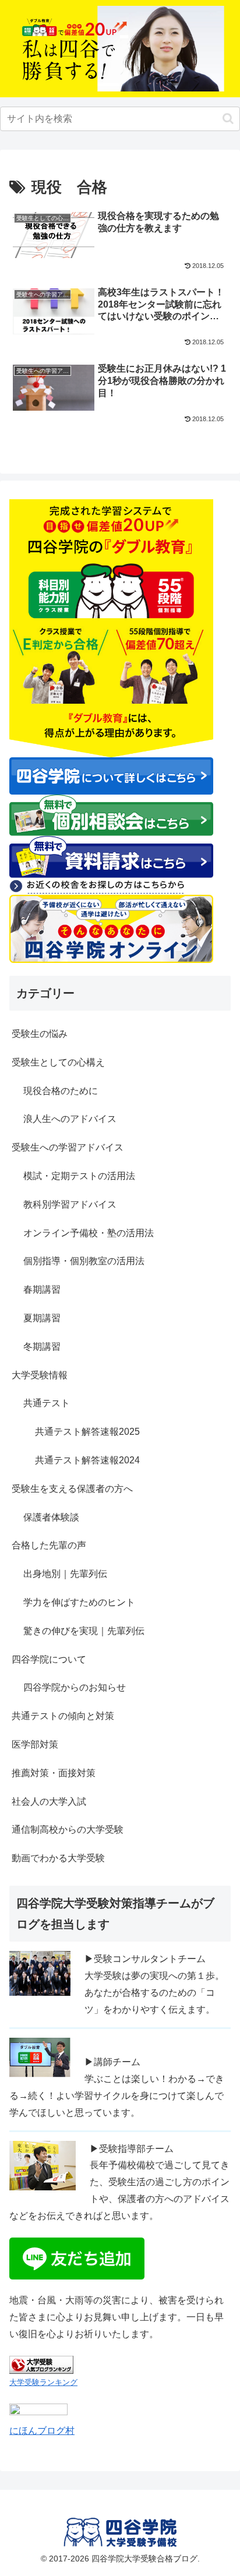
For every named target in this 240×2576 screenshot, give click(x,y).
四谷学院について (49, 1659)
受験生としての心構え (58, 1062)
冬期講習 (42, 1347)
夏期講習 (42, 1318)
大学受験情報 (40, 1375)
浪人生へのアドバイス (70, 1119)
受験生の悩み (40, 1034)
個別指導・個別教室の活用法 (84, 1261)
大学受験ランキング (43, 2382)
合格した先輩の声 (49, 1545)
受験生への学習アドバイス (68, 1147)
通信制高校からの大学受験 (68, 1829)
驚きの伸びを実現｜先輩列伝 (84, 1631)
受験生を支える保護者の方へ (72, 1489)
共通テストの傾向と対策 (63, 1716)
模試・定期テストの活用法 (79, 1176)
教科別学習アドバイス (70, 1204)
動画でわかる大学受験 (58, 1858)
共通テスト (47, 1403)
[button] (228, 119)
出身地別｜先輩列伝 (65, 1574)
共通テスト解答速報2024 (87, 1460)
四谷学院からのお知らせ (75, 1687)
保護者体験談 (51, 1517)
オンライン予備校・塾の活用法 (89, 1233)
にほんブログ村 (42, 2431)
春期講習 (42, 1289)
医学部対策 (35, 1744)
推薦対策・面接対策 (54, 1773)
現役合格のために (61, 1091)
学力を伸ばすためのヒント (79, 1602)
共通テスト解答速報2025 (87, 1432)
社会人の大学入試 (49, 1802)
